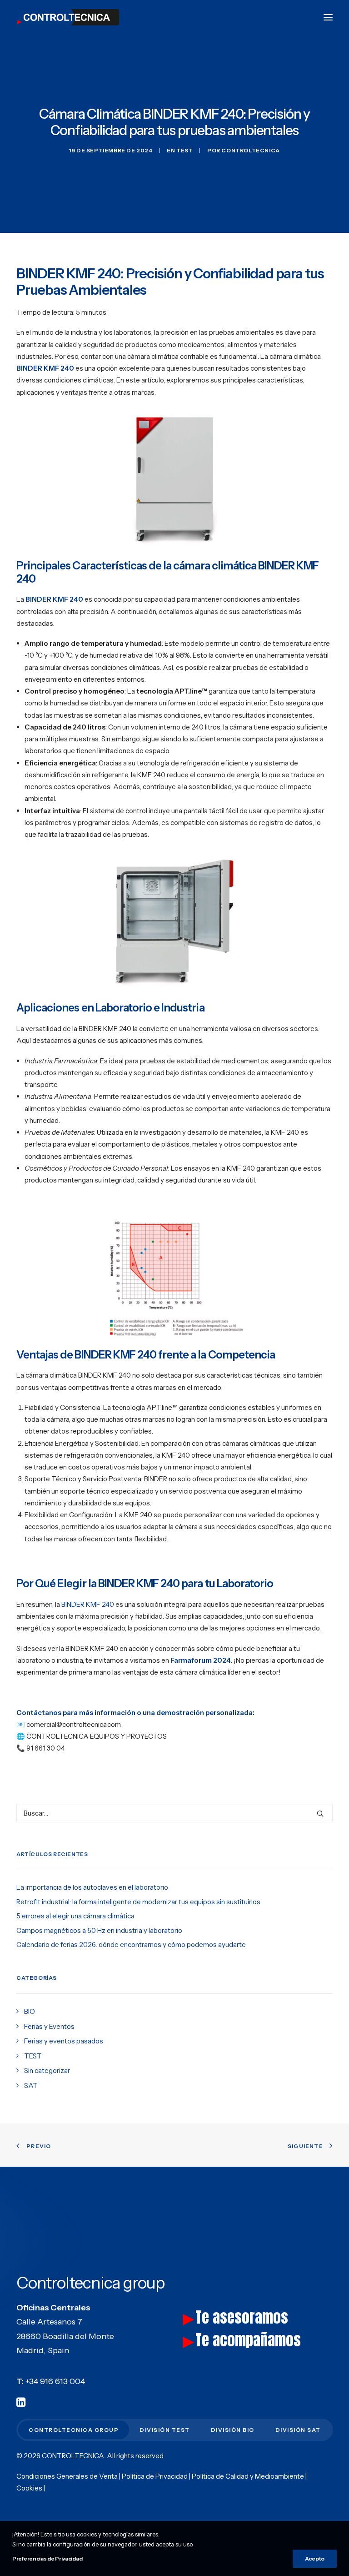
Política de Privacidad (155, 2476)
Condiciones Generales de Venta (67, 2476)
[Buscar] (174, 1813)
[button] (328, 17)
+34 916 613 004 (55, 2381)
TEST (184, 150)
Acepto (315, 2558)
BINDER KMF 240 (88, 1604)
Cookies (29, 2488)
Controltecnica (250, 150)
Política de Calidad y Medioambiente (248, 2476)
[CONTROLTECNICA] (68, 17)
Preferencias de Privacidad (47, 2558)
